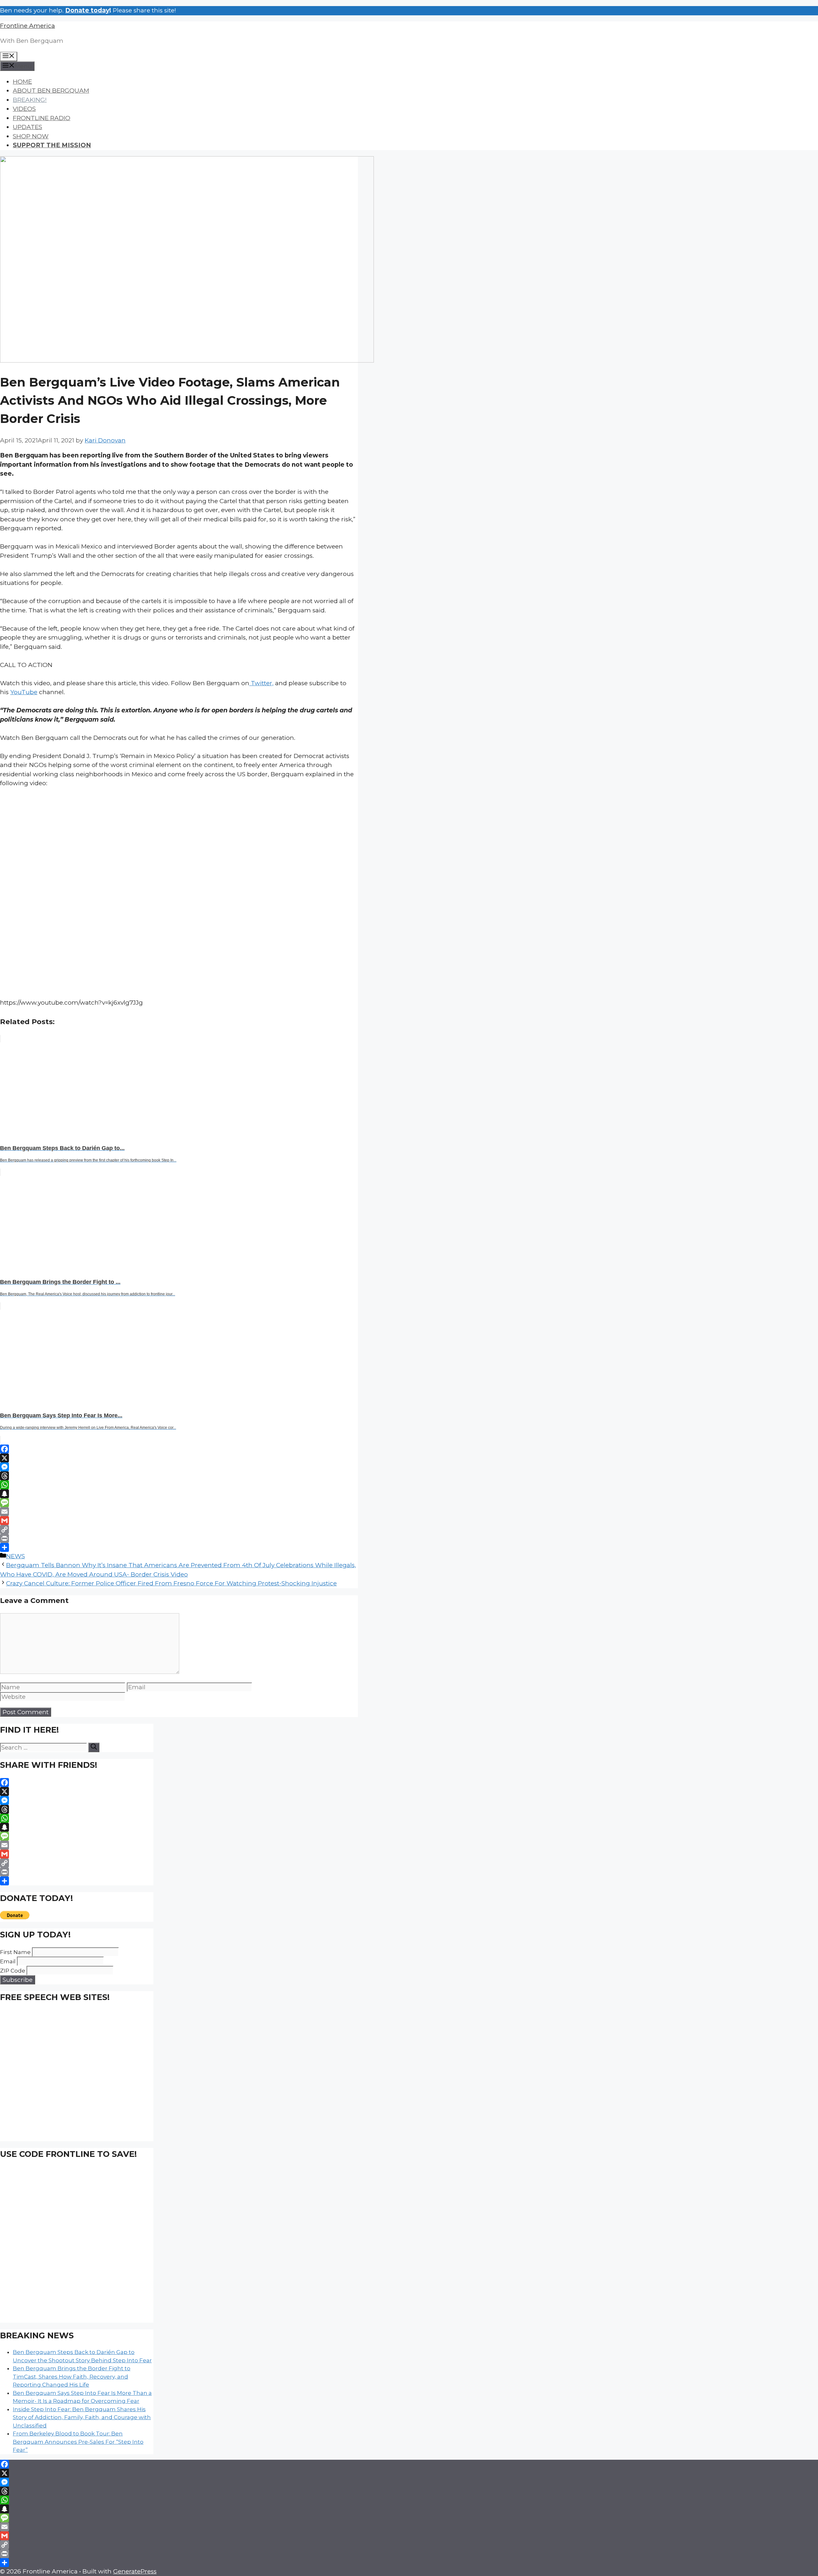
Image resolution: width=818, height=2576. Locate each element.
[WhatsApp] (179, 1485)
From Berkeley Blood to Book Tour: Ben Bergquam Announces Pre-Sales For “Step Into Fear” (78, 2442)
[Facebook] (179, 1449)
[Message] (179, 1503)
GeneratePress (135, 2571)
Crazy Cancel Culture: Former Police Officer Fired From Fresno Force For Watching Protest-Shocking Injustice (171, 1583)
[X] (179, 1458)
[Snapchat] (179, 1494)
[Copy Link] (179, 1529)
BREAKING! (30, 100)
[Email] (179, 1512)
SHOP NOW (31, 136)
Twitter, (261, 683)
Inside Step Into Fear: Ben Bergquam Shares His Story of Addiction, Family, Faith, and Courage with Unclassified (82, 2417)
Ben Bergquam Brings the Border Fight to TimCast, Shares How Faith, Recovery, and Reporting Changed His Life (72, 2377)
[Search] (94, 1747)
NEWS (15, 1556)
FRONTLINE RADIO (42, 118)
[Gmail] (179, 1521)
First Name (15, 1952)
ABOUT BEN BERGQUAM (51, 91)
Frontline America (27, 26)
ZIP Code (13, 1971)
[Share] (179, 1547)
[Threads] (179, 1476)
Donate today (87, 10)
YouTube (24, 692)
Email (8, 1961)
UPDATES (27, 127)
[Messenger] (179, 1467)
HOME (22, 82)
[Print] (179, 1538)
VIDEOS (24, 109)
